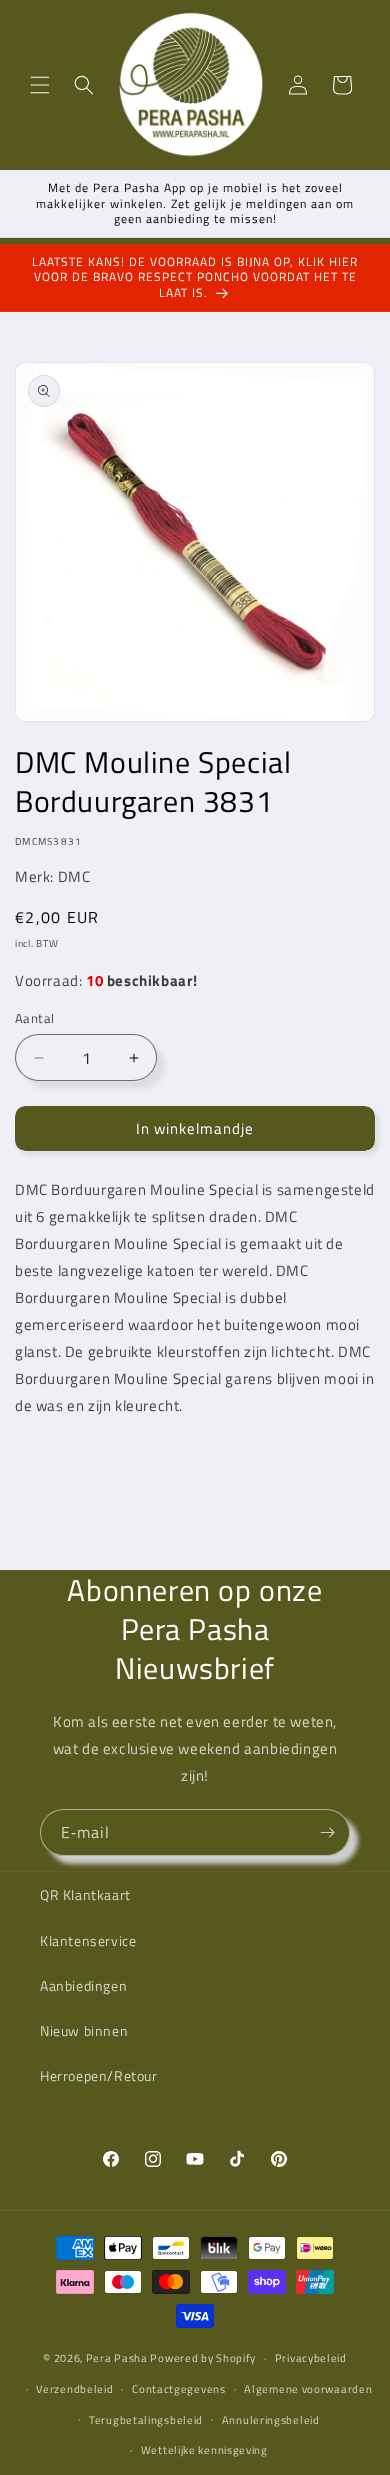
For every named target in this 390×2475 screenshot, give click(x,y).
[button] (40, 85)
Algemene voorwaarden (308, 2389)
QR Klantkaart (85, 1894)
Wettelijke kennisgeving (204, 2450)
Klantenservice (88, 1940)
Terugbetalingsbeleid (146, 2420)
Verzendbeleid (74, 2389)
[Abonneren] (327, 1832)
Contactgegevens (179, 2389)
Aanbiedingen (83, 1985)
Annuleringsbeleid (271, 2420)
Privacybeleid (311, 2358)
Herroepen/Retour (99, 2075)
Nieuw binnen (84, 2030)
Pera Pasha (117, 2358)
